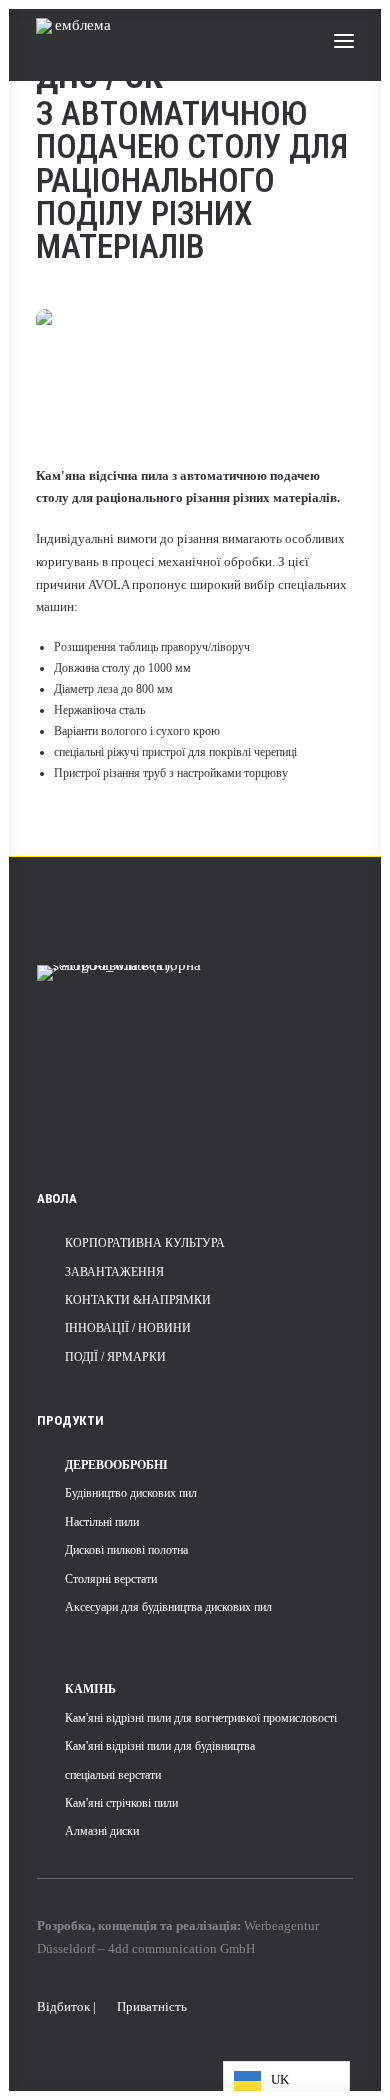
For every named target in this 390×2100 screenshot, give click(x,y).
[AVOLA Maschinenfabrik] (75, 40)
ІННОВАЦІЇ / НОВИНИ (128, 1328)
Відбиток (63, 2006)
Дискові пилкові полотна (126, 1550)
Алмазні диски (102, 1831)
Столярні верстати (111, 1579)
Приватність (152, 2006)
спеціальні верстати (113, 1775)
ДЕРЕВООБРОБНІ (116, 1465)
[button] (344, 40)
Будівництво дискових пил (131, 1493)
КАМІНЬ (90, 1689)
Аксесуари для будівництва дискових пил (168, 1607)
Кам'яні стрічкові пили (121, 1803)
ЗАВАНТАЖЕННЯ (114, 1272)
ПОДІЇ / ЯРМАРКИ (115, 1357)
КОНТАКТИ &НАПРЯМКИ (138, 1300)
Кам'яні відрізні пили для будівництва (160, 1746)
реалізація (206, 1925)
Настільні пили (102, 1522)
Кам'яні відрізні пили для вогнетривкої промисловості (201, 1718)
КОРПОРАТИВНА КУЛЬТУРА (145, 1243)
